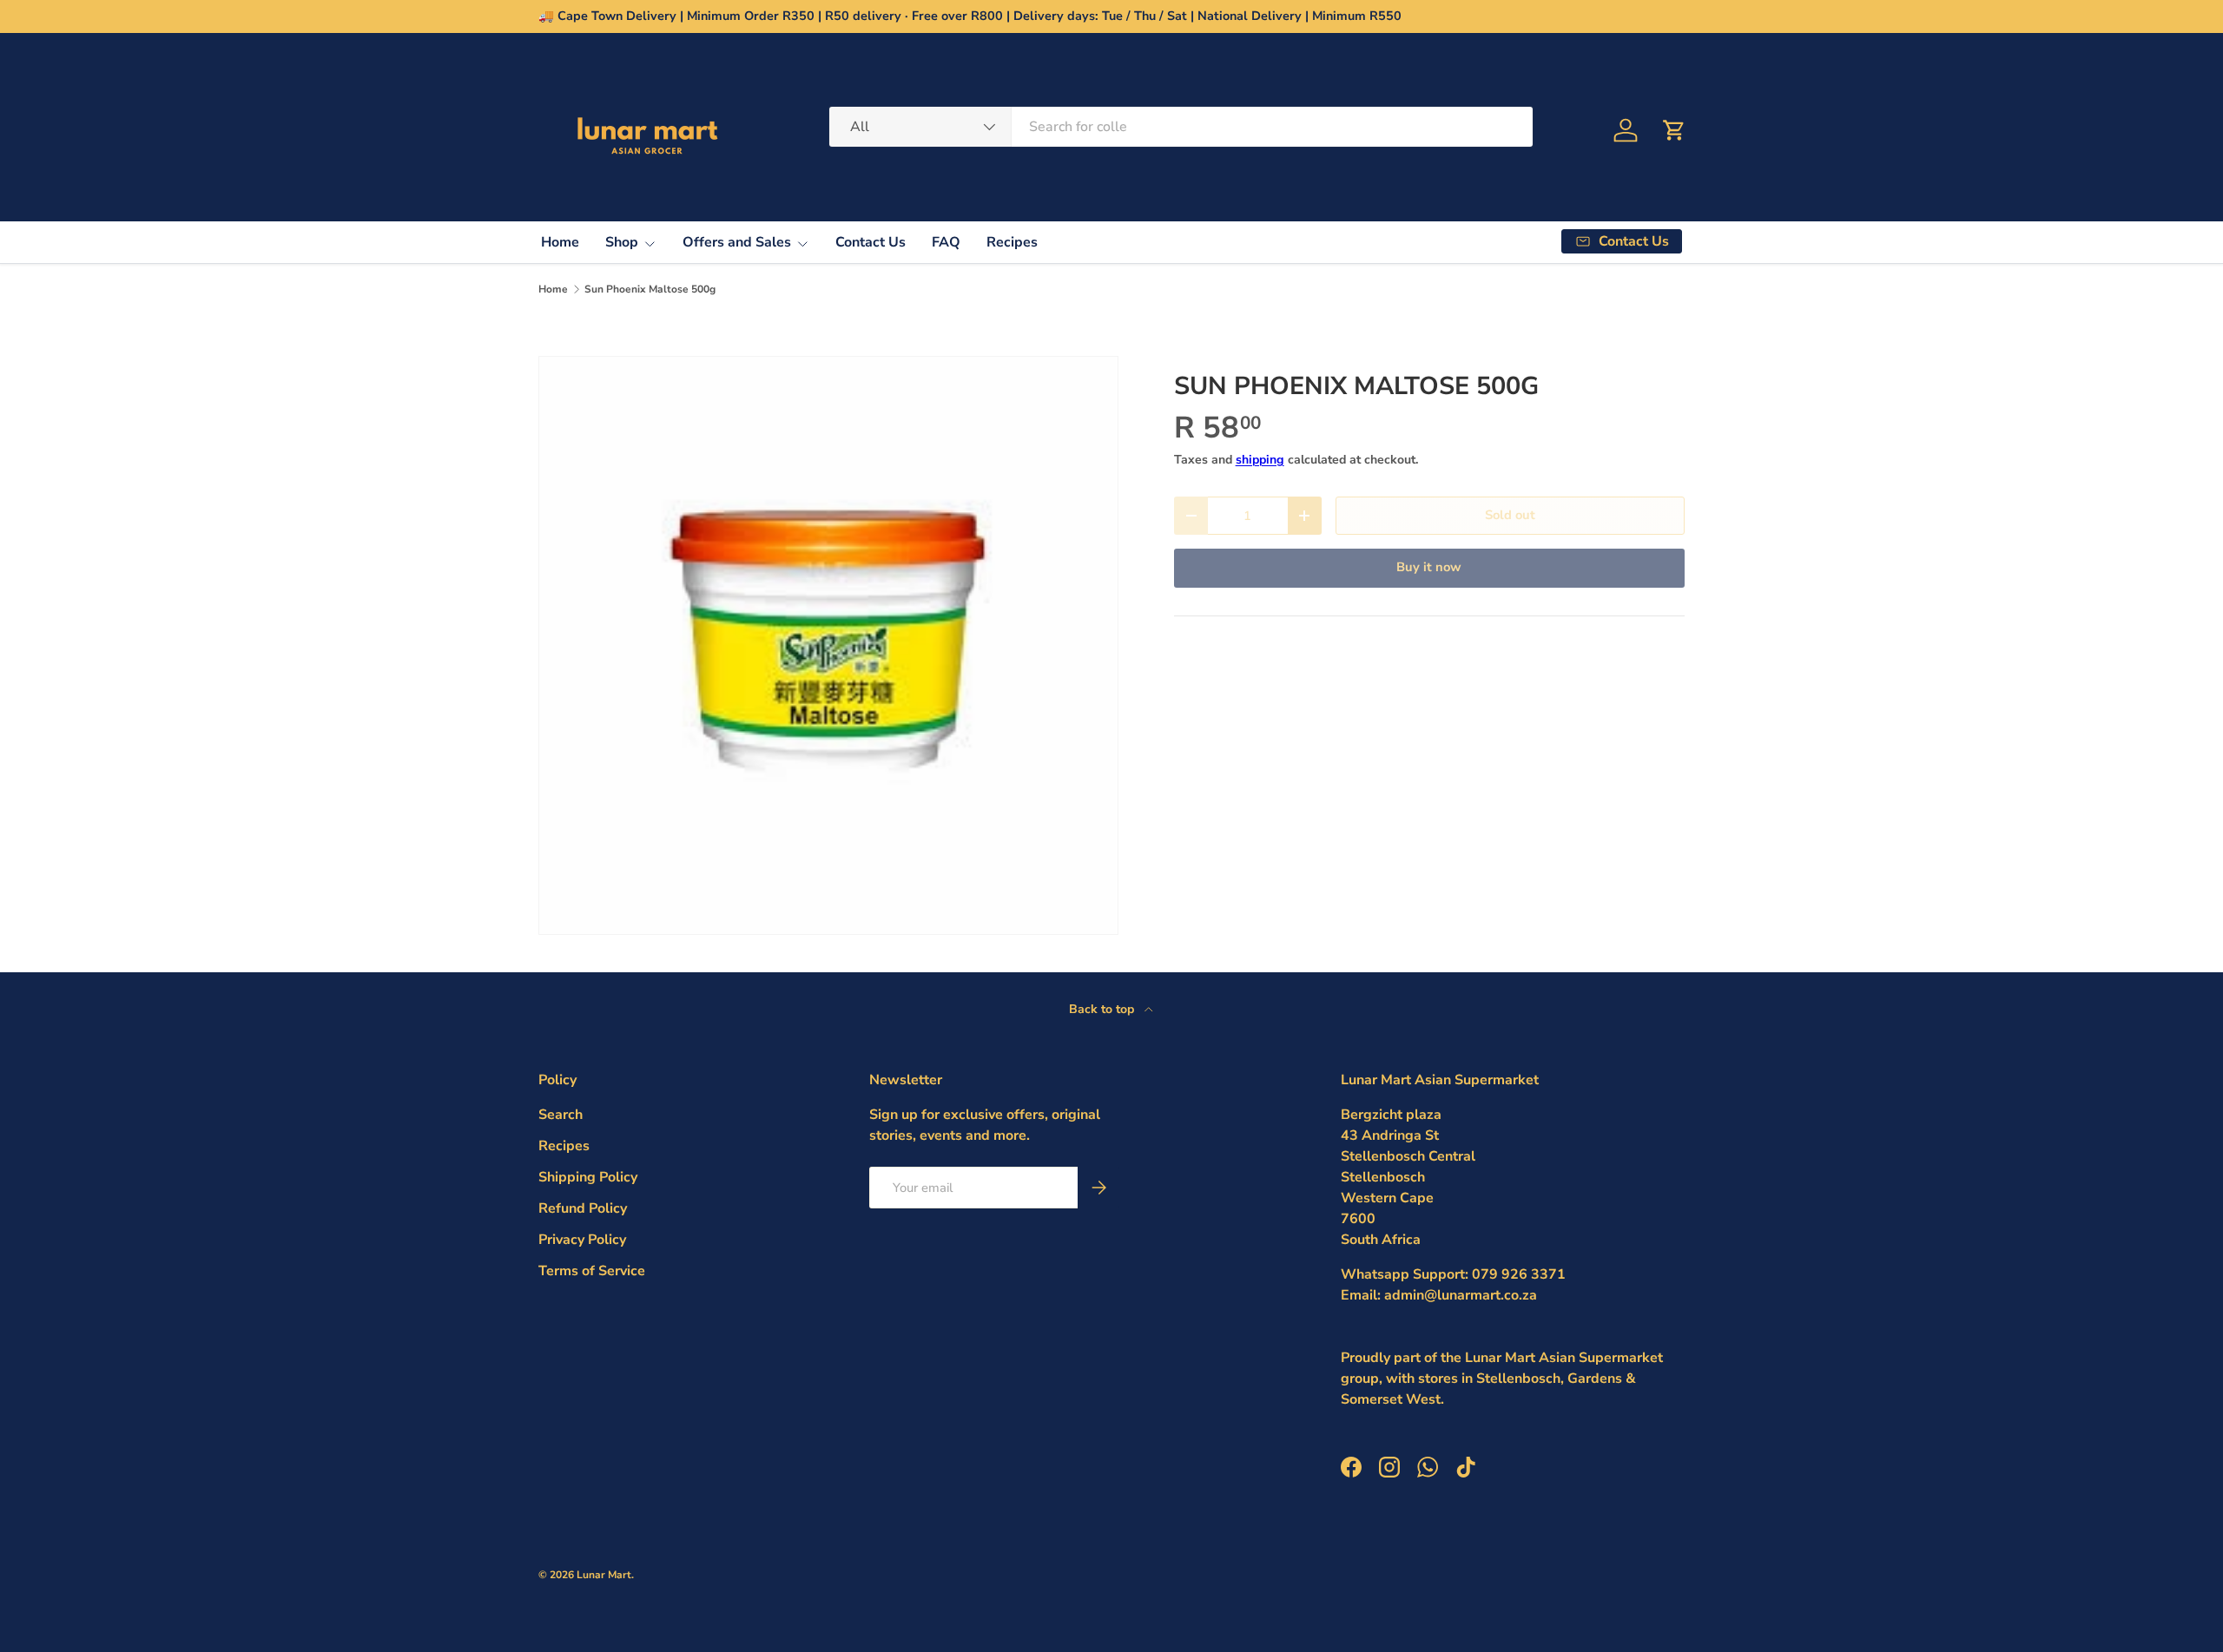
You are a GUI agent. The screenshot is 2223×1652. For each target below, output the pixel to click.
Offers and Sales (737, 242)
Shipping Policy (588, 1177)
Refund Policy (583, 1208)
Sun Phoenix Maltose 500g (650, 289)
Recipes (1012, 242)
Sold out (1510, 515)
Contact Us (871, 242)
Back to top (1103, 1009)
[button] (1674, 130)
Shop (622, 242)
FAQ (946, 242)
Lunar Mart (604, 1575)
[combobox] (1181, 127)
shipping (1260, 460)
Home (560, 242)
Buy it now (1429, 567)
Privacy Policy (582, 1240)
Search (561, 1115)
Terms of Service (592, 1271)
